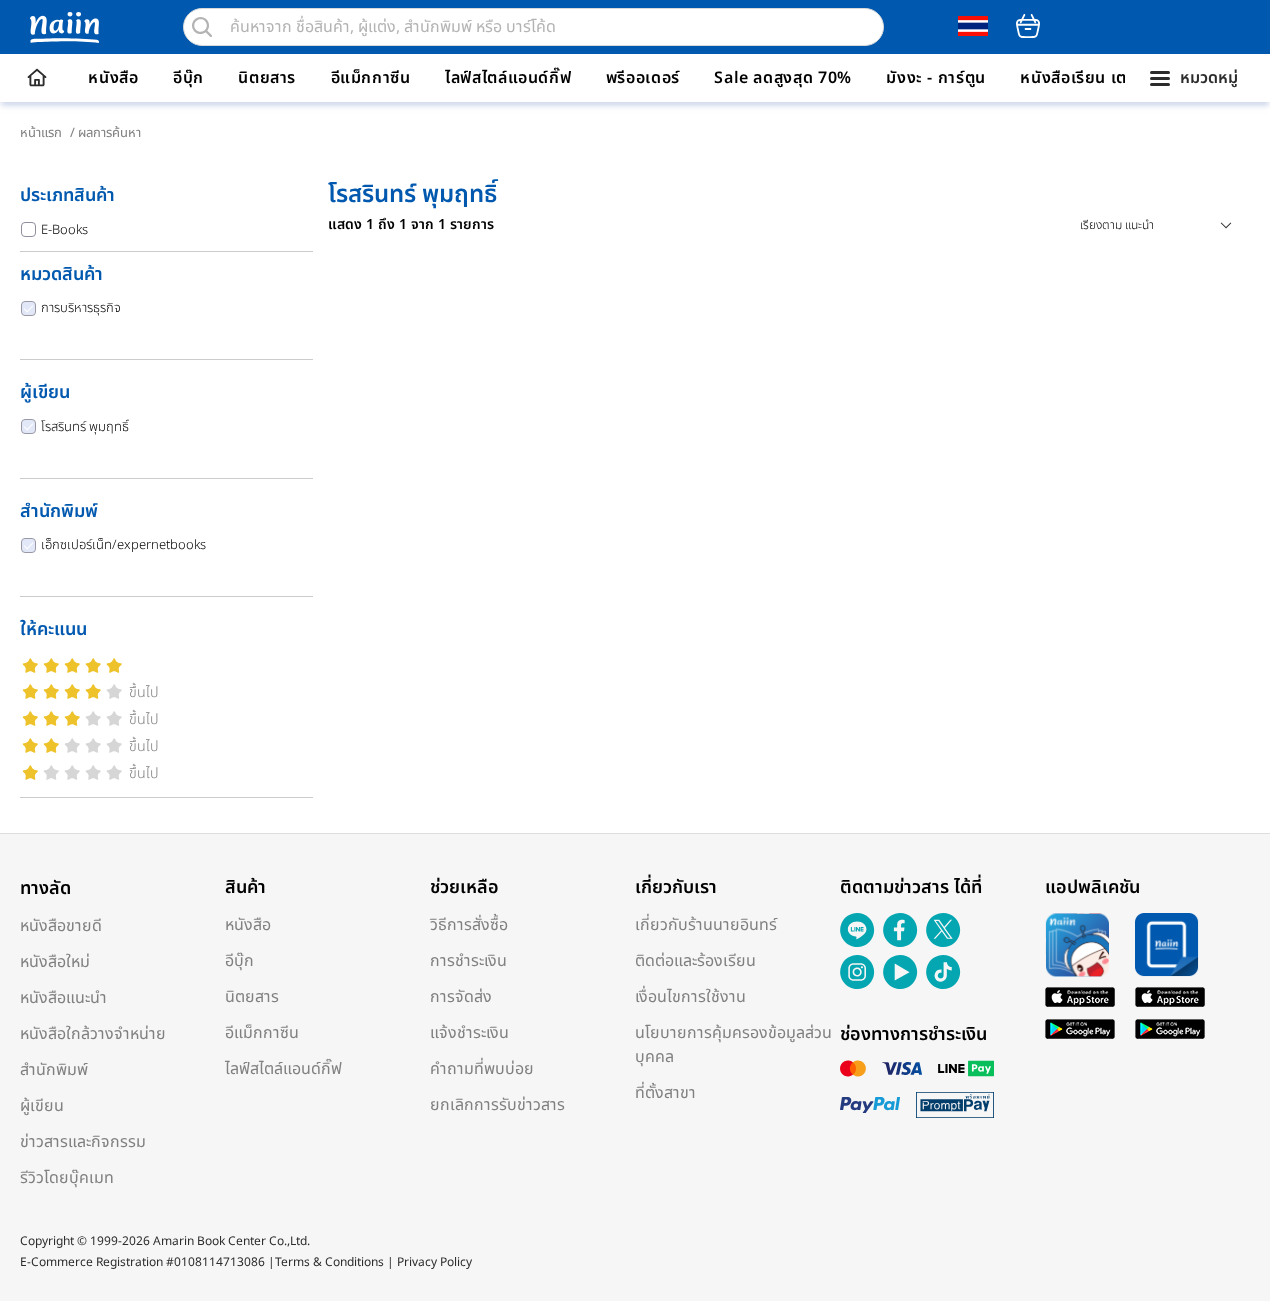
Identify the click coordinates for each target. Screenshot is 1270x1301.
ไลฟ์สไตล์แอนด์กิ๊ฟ (508, 78)
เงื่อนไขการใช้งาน (690, 997)
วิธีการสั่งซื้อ (469, 925)
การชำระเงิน (468, 961)
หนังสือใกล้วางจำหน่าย (93, 1034)
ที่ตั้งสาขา (665, 1093)
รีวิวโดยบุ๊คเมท (67, 1178)
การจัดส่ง (461, 997)
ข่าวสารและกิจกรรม (83, 1142)
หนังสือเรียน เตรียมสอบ (1103, 78)
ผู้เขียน (42, 1106)
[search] (202, 27)
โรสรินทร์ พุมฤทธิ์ (85, 427)
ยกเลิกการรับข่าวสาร (497, 1105)
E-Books (64, 230)
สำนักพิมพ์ (54, 1070)
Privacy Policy (434, 1262)
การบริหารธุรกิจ (81, 308)
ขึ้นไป (144, 692)
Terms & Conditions (329, 1262)
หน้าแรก (41, 133)
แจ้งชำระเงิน (469, 1033)
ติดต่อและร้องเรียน (695, 961)
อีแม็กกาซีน (371, 78)
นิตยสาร (267, 78)
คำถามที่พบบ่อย (482, 1069)
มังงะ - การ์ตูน (936, 78)
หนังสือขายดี (61, 926)
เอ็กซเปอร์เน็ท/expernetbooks (123, 545)
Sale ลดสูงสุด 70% (783, 78)
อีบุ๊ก (188, 78)
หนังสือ (113, 78)
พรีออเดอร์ (643, 78)
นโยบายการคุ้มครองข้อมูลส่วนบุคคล (733, 1045)
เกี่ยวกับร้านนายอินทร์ (706, 925)
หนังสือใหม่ (55, 962)
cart (1028, 26)
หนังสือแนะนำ (63, 998)
